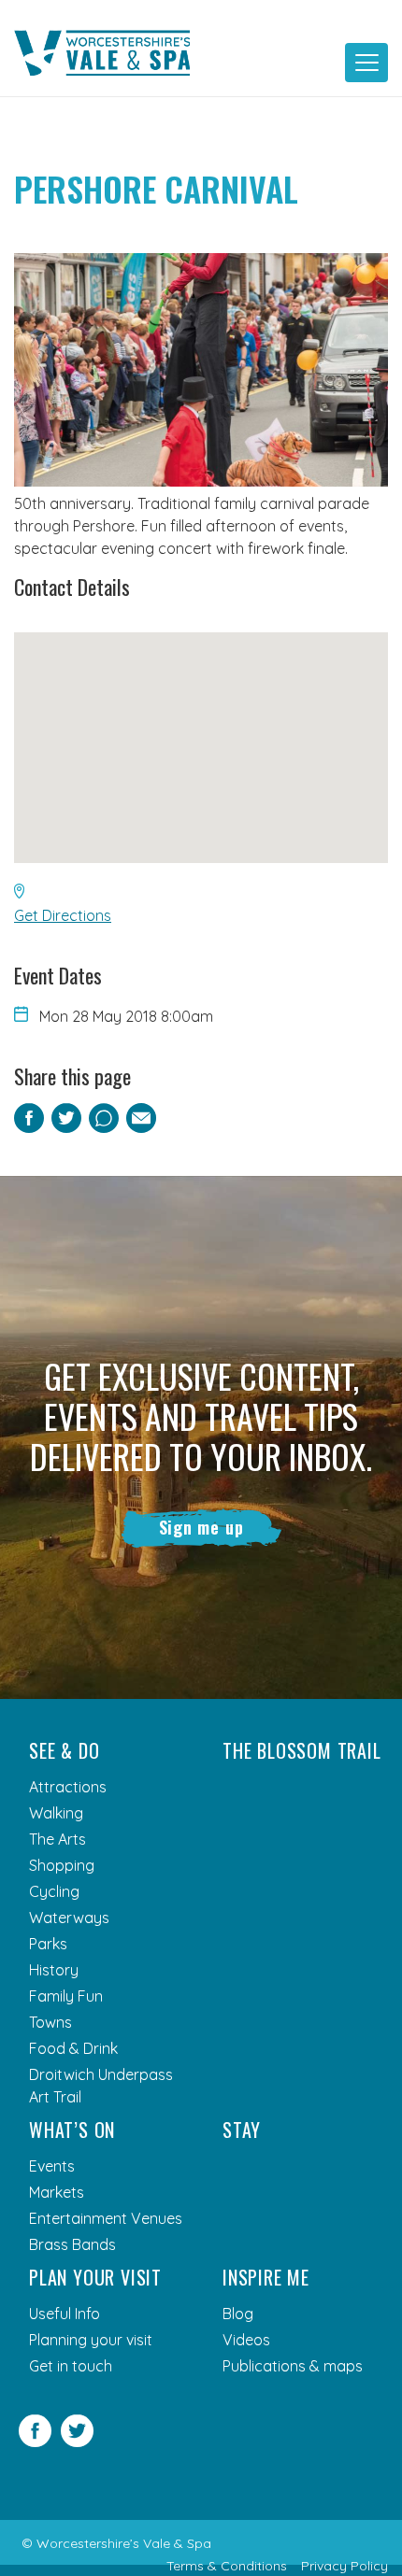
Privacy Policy (345, 2566)
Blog (238, 2314)
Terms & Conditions (227, 2566)
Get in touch (71, 2366)
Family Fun (66, 1996)
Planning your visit (91, 2340)
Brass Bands (72, 2244)
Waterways (69, 1918)
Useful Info (65, 2314)
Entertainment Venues (106, 2218)
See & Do (64, 1750)
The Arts (57, 1839)
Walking (56, 1813)
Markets (57, 2192)
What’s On (72, 2130)
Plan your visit (95, 2277)
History (54, 1970)
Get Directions (63, 915)
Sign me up (201, 1527)
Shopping (62, 1865)
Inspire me (266, 2277)
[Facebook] (35, 2442)
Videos (246, 2340)
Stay (242, 2130)
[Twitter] (77, 2442)
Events (52, 2166)
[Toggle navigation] (366, 63)
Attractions (68, 1787)
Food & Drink (73, 2048)
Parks (48, 1944)
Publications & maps (293, 2366)
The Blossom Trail (302, 1750)
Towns (50, 2022)
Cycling (54, 1891)
